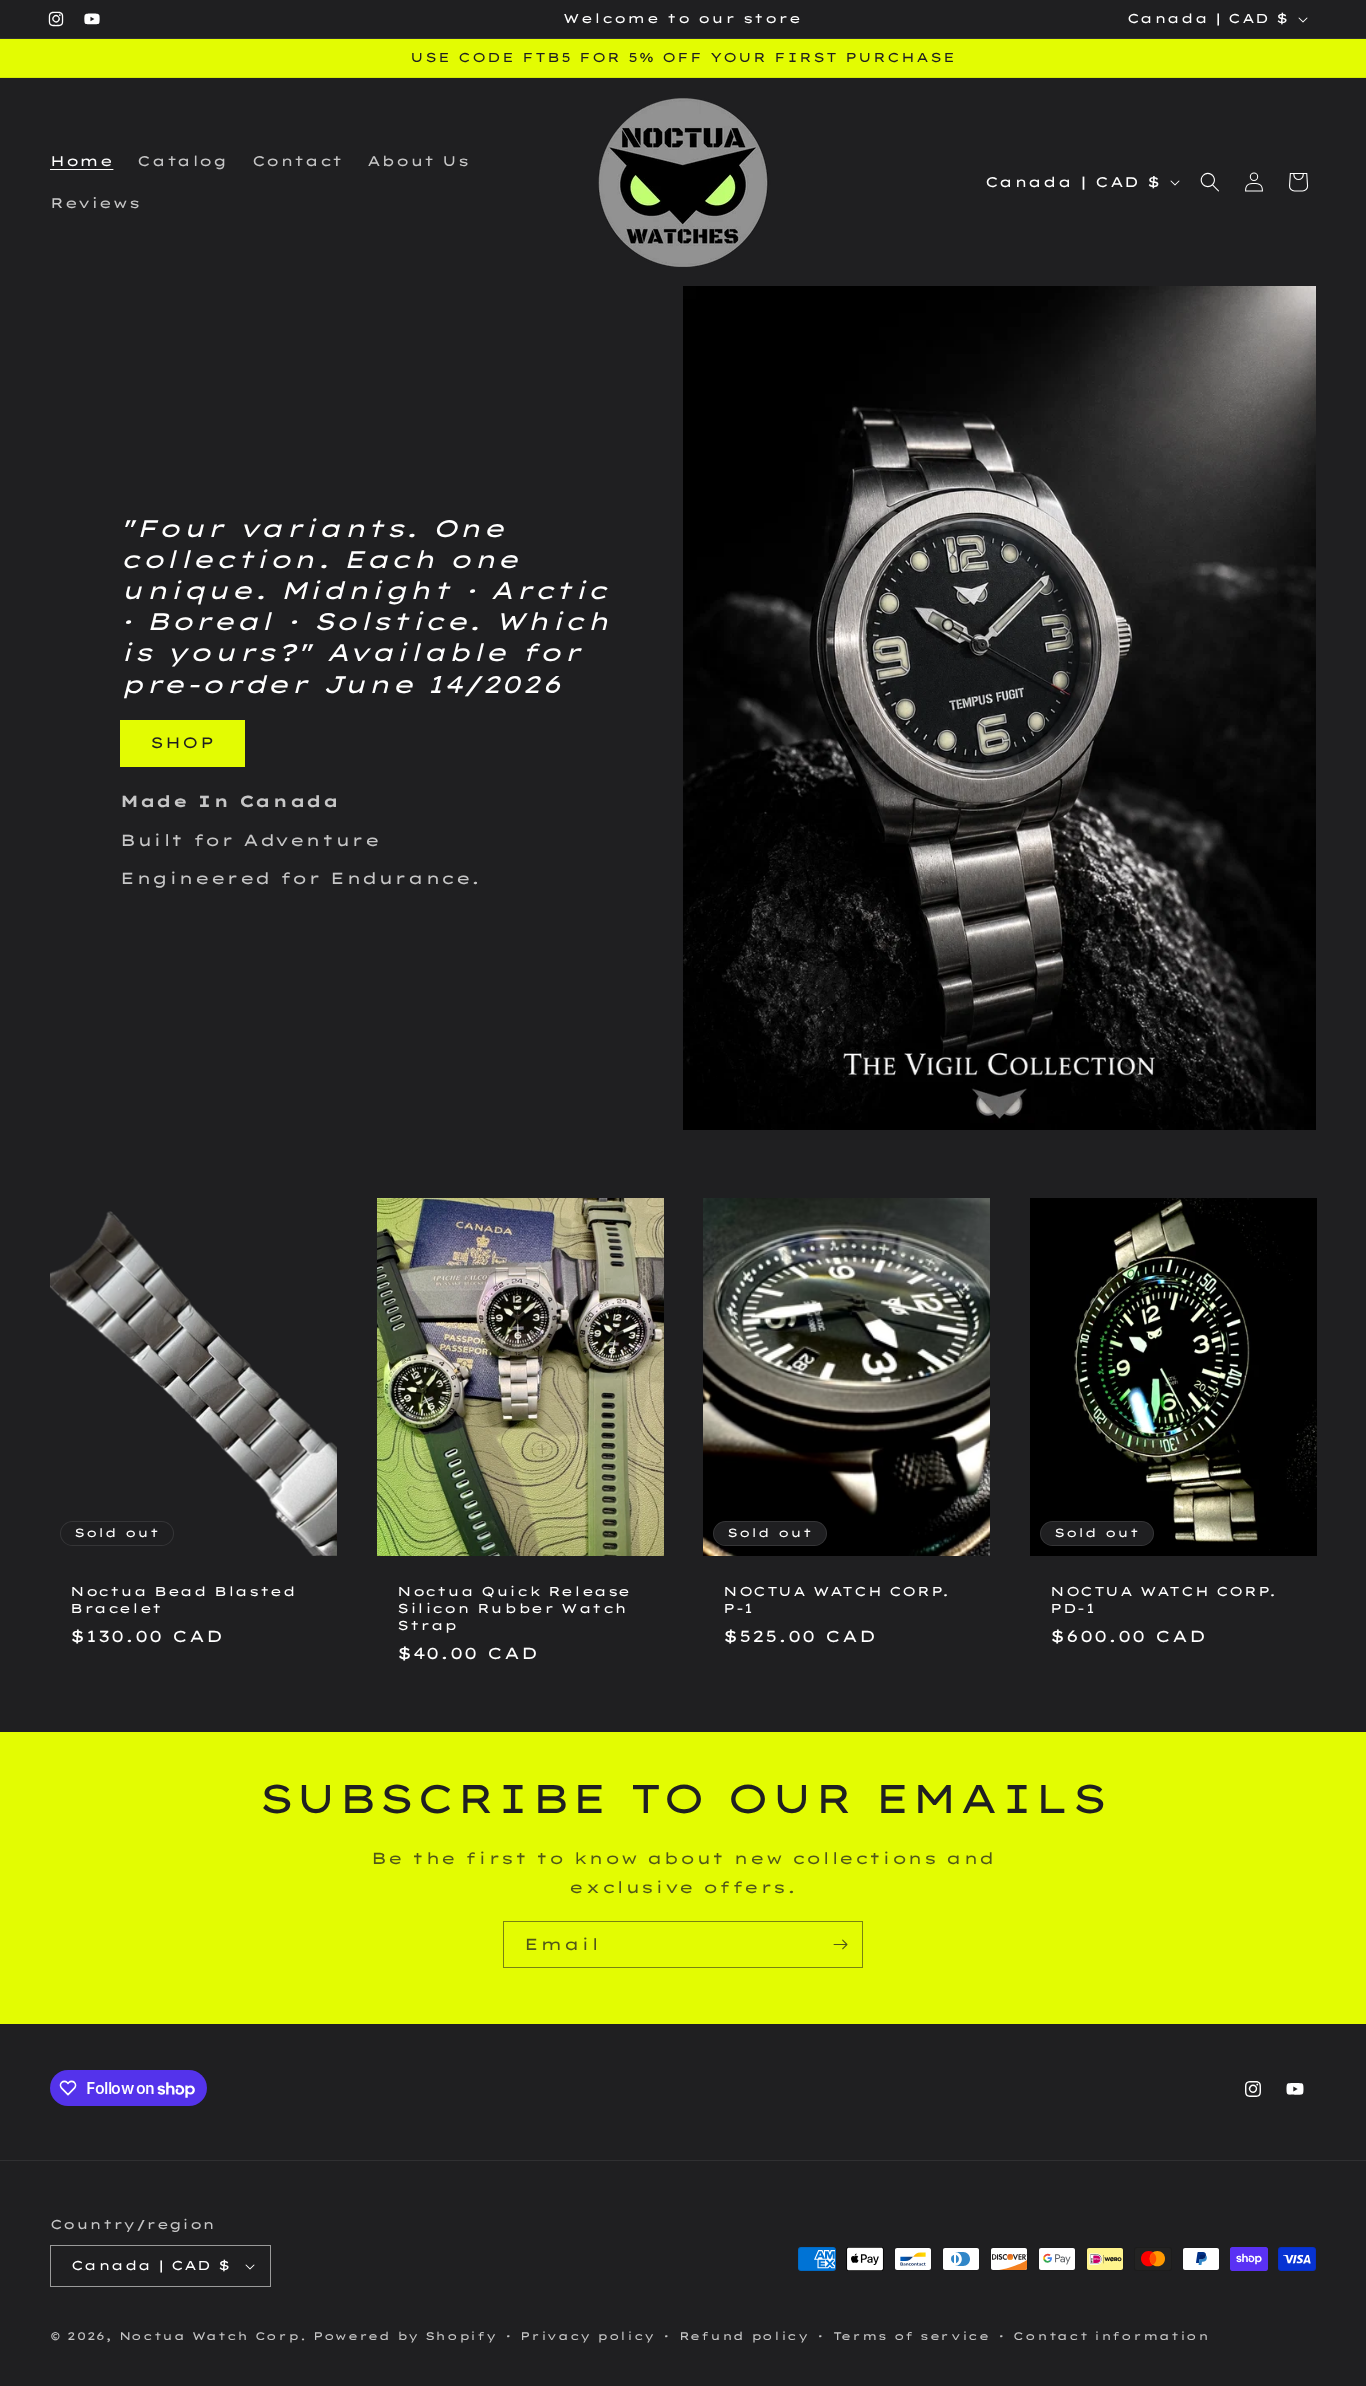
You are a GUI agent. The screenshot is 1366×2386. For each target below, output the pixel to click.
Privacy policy (587, 2336)
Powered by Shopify (405, 2336)
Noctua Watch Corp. (213, 2336)
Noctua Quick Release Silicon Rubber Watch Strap (514, 1608)
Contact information (1111, 2336)
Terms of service (911, 2336)
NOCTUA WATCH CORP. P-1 (836, 1599)
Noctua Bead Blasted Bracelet (183, 1599)
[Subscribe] (840, 1944)
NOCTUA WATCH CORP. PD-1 (1163, 1599)
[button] (1210, 182)
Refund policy (744, 2336)
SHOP (182, 742)
